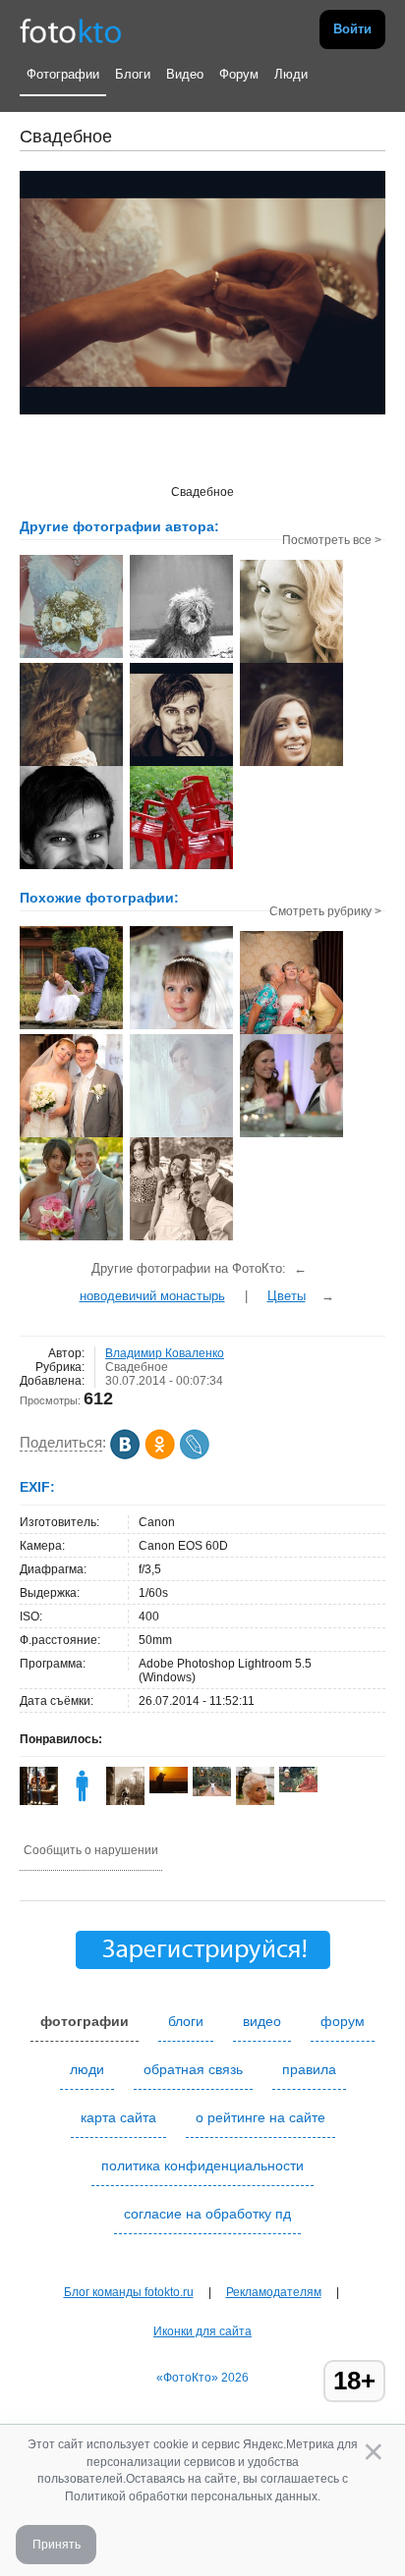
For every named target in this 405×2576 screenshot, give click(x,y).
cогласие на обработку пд (207, 2214)
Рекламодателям (274, 2292)
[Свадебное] (71, 1027)
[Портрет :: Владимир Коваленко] (181, 764)
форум (343, 2021)
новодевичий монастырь (152, 1296)
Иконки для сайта (202, 2331)
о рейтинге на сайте (260, 2117)
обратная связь (193, 2069)
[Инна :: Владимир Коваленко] (71, 764)
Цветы (287, 1296)
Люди (291, 74)
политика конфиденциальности (202, 2165)
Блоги (133, 74)
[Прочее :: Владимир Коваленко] (181, 867)
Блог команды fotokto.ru (129, 2292)
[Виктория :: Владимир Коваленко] (291, 661)
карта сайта (118, 2117)
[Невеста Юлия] (181, 1027)
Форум (239, 74)
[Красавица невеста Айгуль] (181, 1135)
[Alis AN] (298, 1788)
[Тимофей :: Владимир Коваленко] (71, 867)
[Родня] (291, 1032)
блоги (186, 2021)
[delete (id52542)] (82, 1801)
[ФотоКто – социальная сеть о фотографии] (71, 29)
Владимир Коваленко (165, 1353)
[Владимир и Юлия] (71, 1135)
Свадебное (137, 1367)
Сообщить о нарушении (91, 1850)
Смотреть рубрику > (325, 911)
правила (309, 2069)
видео (262, 2021)
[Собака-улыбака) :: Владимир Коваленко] (181, 656)
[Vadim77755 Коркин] (169, 1789)
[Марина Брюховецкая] (212, 1792)
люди (87, 2069)
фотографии (85, 2021)
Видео (185, 74)
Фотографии (63, 74)
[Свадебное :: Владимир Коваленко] (71, 656)
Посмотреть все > (332, 540)
